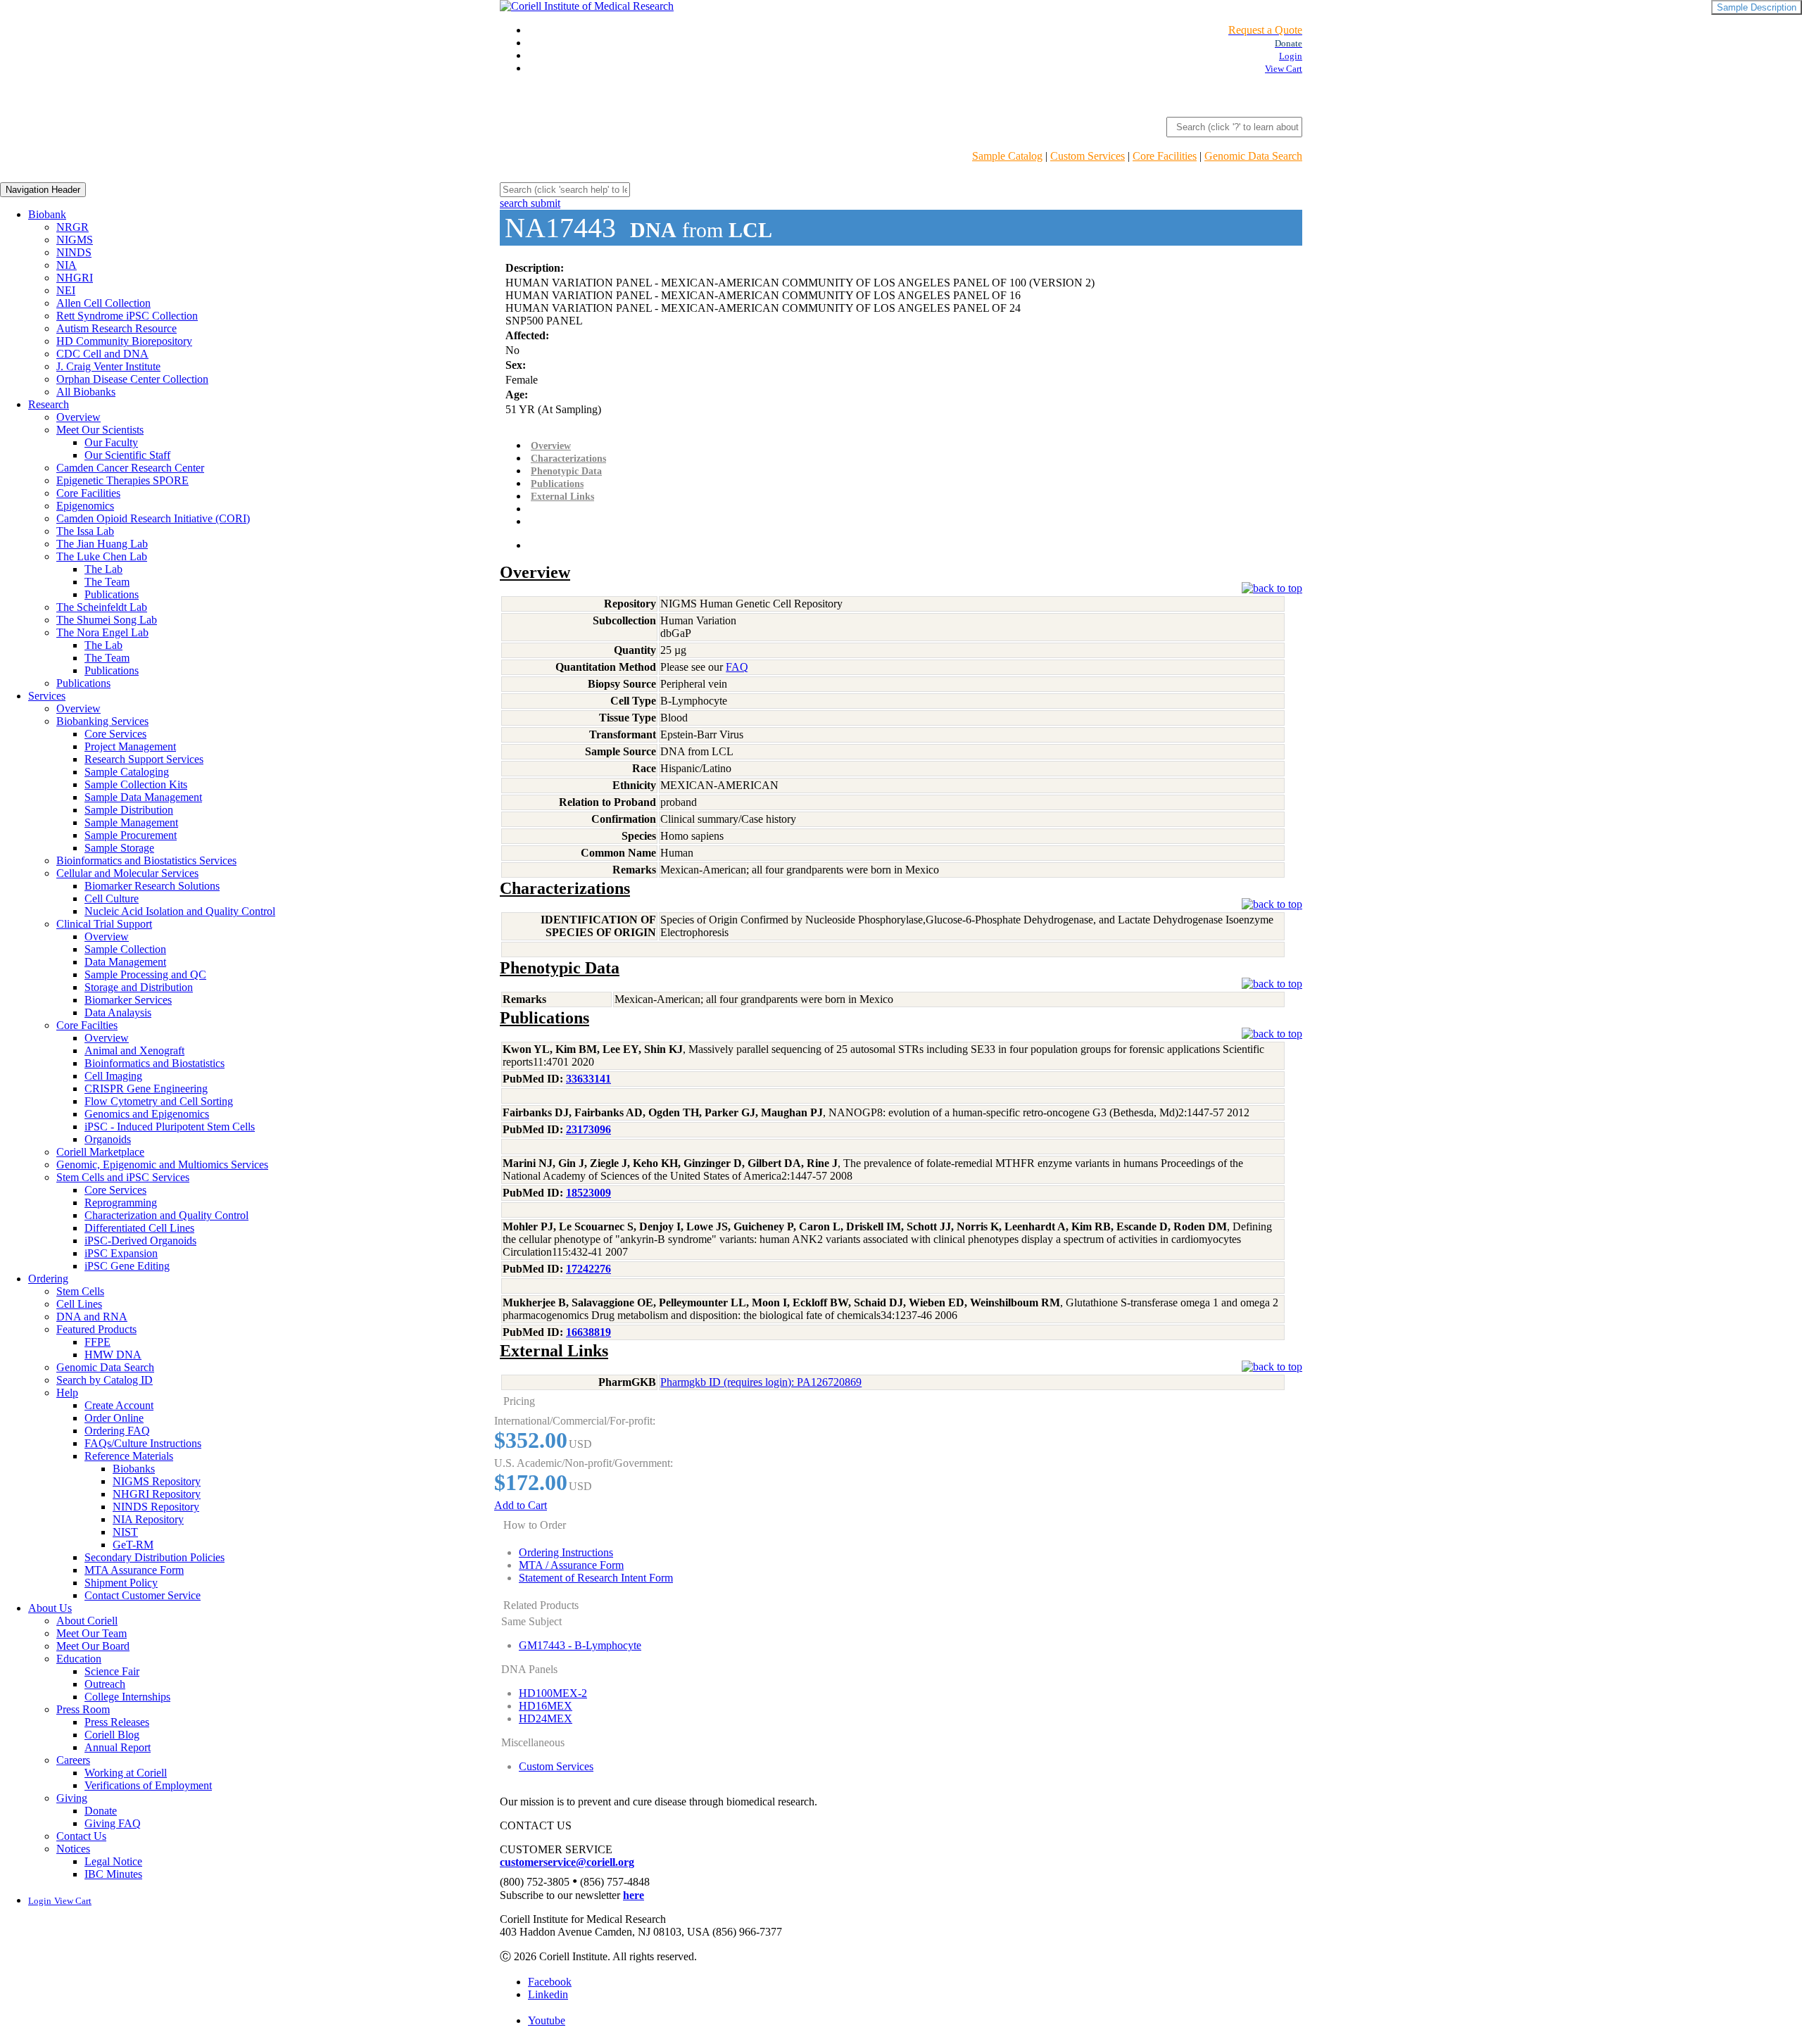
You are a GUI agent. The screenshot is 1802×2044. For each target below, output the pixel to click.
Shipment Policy (121, 1583)
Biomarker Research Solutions (152, 886)
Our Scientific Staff (127, 455)
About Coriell (87, 1621)
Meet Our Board (93, 1646)
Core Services (115, 734)
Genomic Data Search (1253, 156)
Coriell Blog (112, 1735)
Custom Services (1088, 156)
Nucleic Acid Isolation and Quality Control (180, 911)
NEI (66, 290)
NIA (67, 265)
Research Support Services (144, 759)
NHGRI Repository (157, 1494)
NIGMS (75, 240)
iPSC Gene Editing (127, 1266)
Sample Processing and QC (145, 974)
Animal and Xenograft (134, 1051)
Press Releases (117, 1722)
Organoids (108, 1139)
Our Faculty (111, 442)
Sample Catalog (1007, 156)
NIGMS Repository (157, 1481)
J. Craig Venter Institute (108, 366)
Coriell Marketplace (100, 1152)
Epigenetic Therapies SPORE (122, 480)
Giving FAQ (113, 1823)
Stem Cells (80, 1291)
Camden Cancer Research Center (130, 468)
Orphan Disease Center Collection (132, 379)
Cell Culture (112, 898)
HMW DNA (113, 1355)
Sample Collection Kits (136, 784)
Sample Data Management (143, 797)
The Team (107, 582)
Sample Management (131, 822)
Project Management (130, 746)
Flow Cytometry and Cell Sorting (159, 1101)
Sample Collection (125, 949)
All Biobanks (86, 392)
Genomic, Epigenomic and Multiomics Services (162, 1165)
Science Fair (112, 1671)
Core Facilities (1165, 156)
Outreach (105, 1684)
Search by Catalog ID (105, 1380)
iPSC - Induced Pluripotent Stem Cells (170, 1127)
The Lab (103, 569)
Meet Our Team (92, 1633)
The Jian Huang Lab (102, 544)
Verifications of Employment (148, 1785)
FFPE (97, 1342)
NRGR (73, 227)
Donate (101, 1811)
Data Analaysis (118, 1012)
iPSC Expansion (121, 1253)
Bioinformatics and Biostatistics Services (146, 860)
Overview (78, 417)
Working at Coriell (126, 1773)
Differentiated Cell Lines (139, 1228)
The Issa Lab (85, 531)
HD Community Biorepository (124, 341)
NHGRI (75, 278)
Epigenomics (85, 506)
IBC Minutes (113, 1874)
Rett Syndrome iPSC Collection (127, 316)
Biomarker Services (128, 1000)
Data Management (125, 962)
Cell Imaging (113, 1076)
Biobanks (134, 1469)
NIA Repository (148, 1519)
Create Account (119, 1405)
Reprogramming (121, 1203)
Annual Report (118, 1747)
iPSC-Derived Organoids (140, 1241)
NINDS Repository (156, 1507)
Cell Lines (79, 1304)
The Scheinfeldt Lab (102, 607)
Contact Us (81, 1836)
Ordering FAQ (117, 1431)
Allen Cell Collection (103, 303)
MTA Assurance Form (134, 1570)
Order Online (114, 1418)
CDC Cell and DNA (102, 354)
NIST (125, 1532)
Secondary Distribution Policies (155, 1557)
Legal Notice (113, 1861)
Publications (112, 594)
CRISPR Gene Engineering (146, 1089)
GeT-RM (133, 1545)
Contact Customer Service (143, 1595)
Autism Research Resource (116, 328)
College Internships (127, 1697)
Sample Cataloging (127, 772)
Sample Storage (119, 848)
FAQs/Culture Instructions (143, 1443)
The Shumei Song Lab (107, 620)
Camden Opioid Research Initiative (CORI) (153, 518)
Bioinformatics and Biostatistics (155, 1063)
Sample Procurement (131, 835)
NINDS (74, 252)
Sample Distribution (129, 810)
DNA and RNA (92, 1317)
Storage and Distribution (139, 987)
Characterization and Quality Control (166, 1215)
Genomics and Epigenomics (147, 1114)
